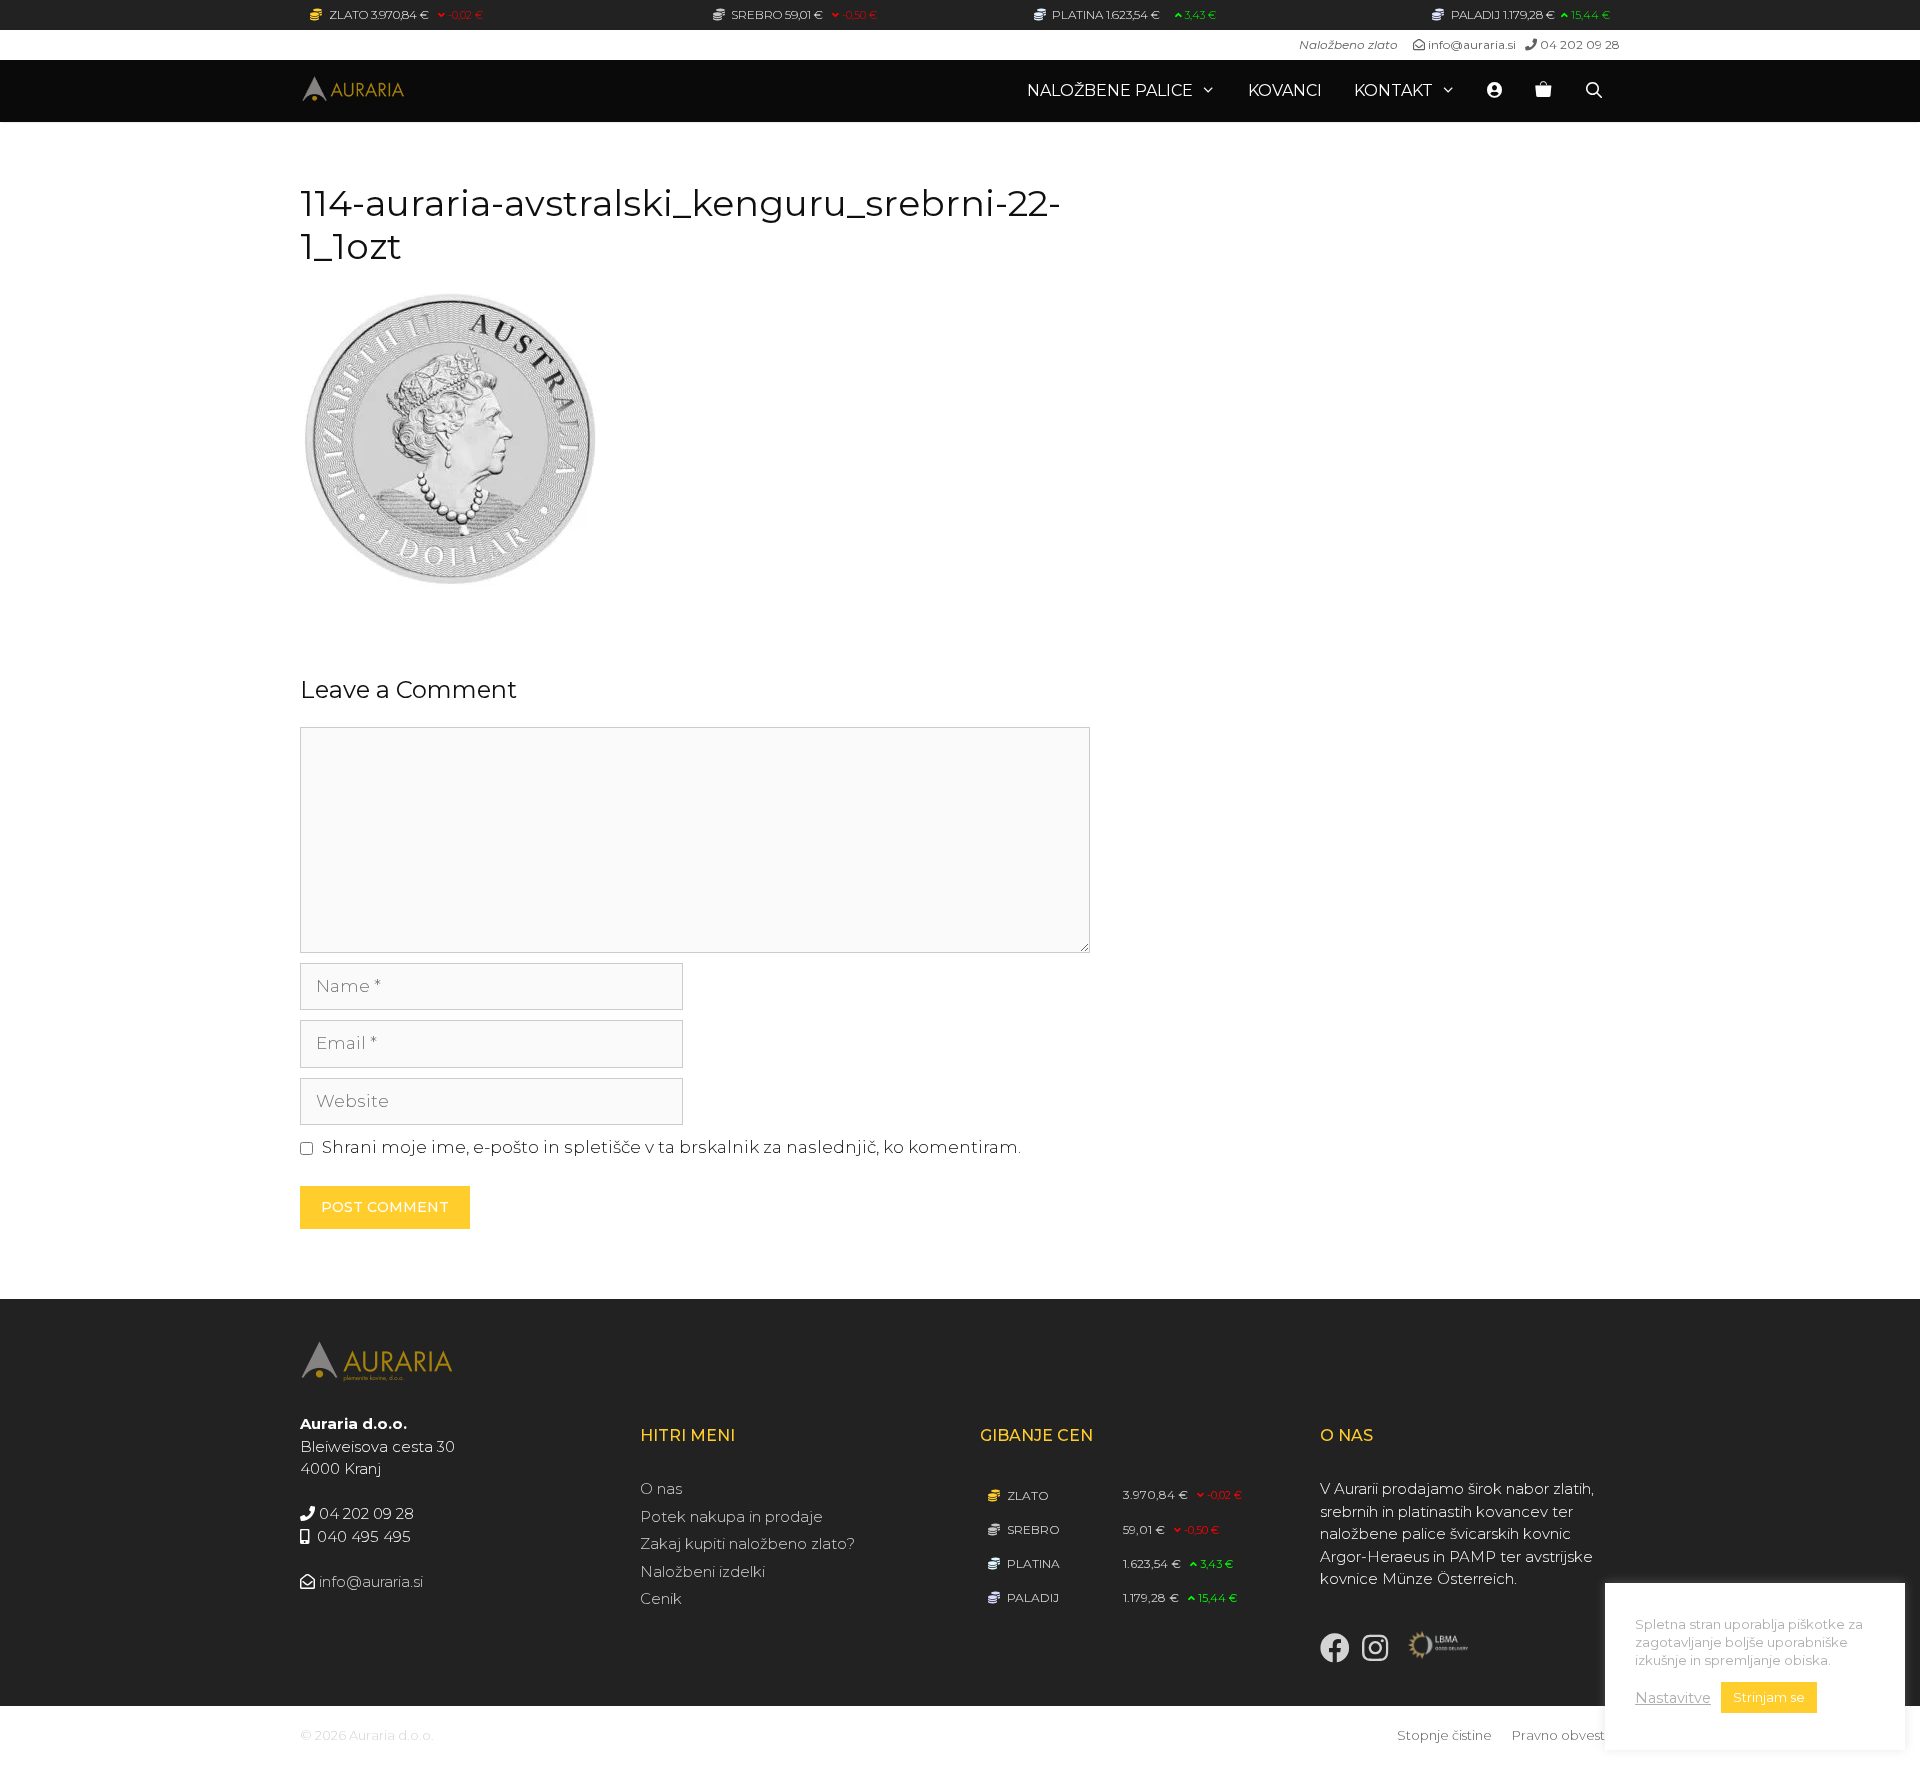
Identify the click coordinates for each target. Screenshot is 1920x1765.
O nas (661, 1488)
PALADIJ (1031, 1597)
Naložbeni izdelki (702, 1571)
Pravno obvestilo (1566, 1735)
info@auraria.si (1472, 44)
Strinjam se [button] (1769, 1697)
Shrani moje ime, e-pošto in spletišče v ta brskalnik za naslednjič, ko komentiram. (671, 1147)
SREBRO (1032, 1529)
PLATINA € (1132, 14)
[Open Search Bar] (1593, 91)
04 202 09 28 (1580, 44)
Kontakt (1393, 90)
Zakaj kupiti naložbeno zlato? (747, 1543)
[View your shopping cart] (1543, 91)
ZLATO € (404, 14)
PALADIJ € (1529, 14)
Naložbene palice (1110, 90)
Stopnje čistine (1444, 1735)
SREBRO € (802, 14)
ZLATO (1026, 1495)
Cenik (661, 1598)
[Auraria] (410, 91)
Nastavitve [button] (1673, 1698)
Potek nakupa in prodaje (731, 1516)
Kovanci (1285, 90)
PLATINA (1032, 1563)
